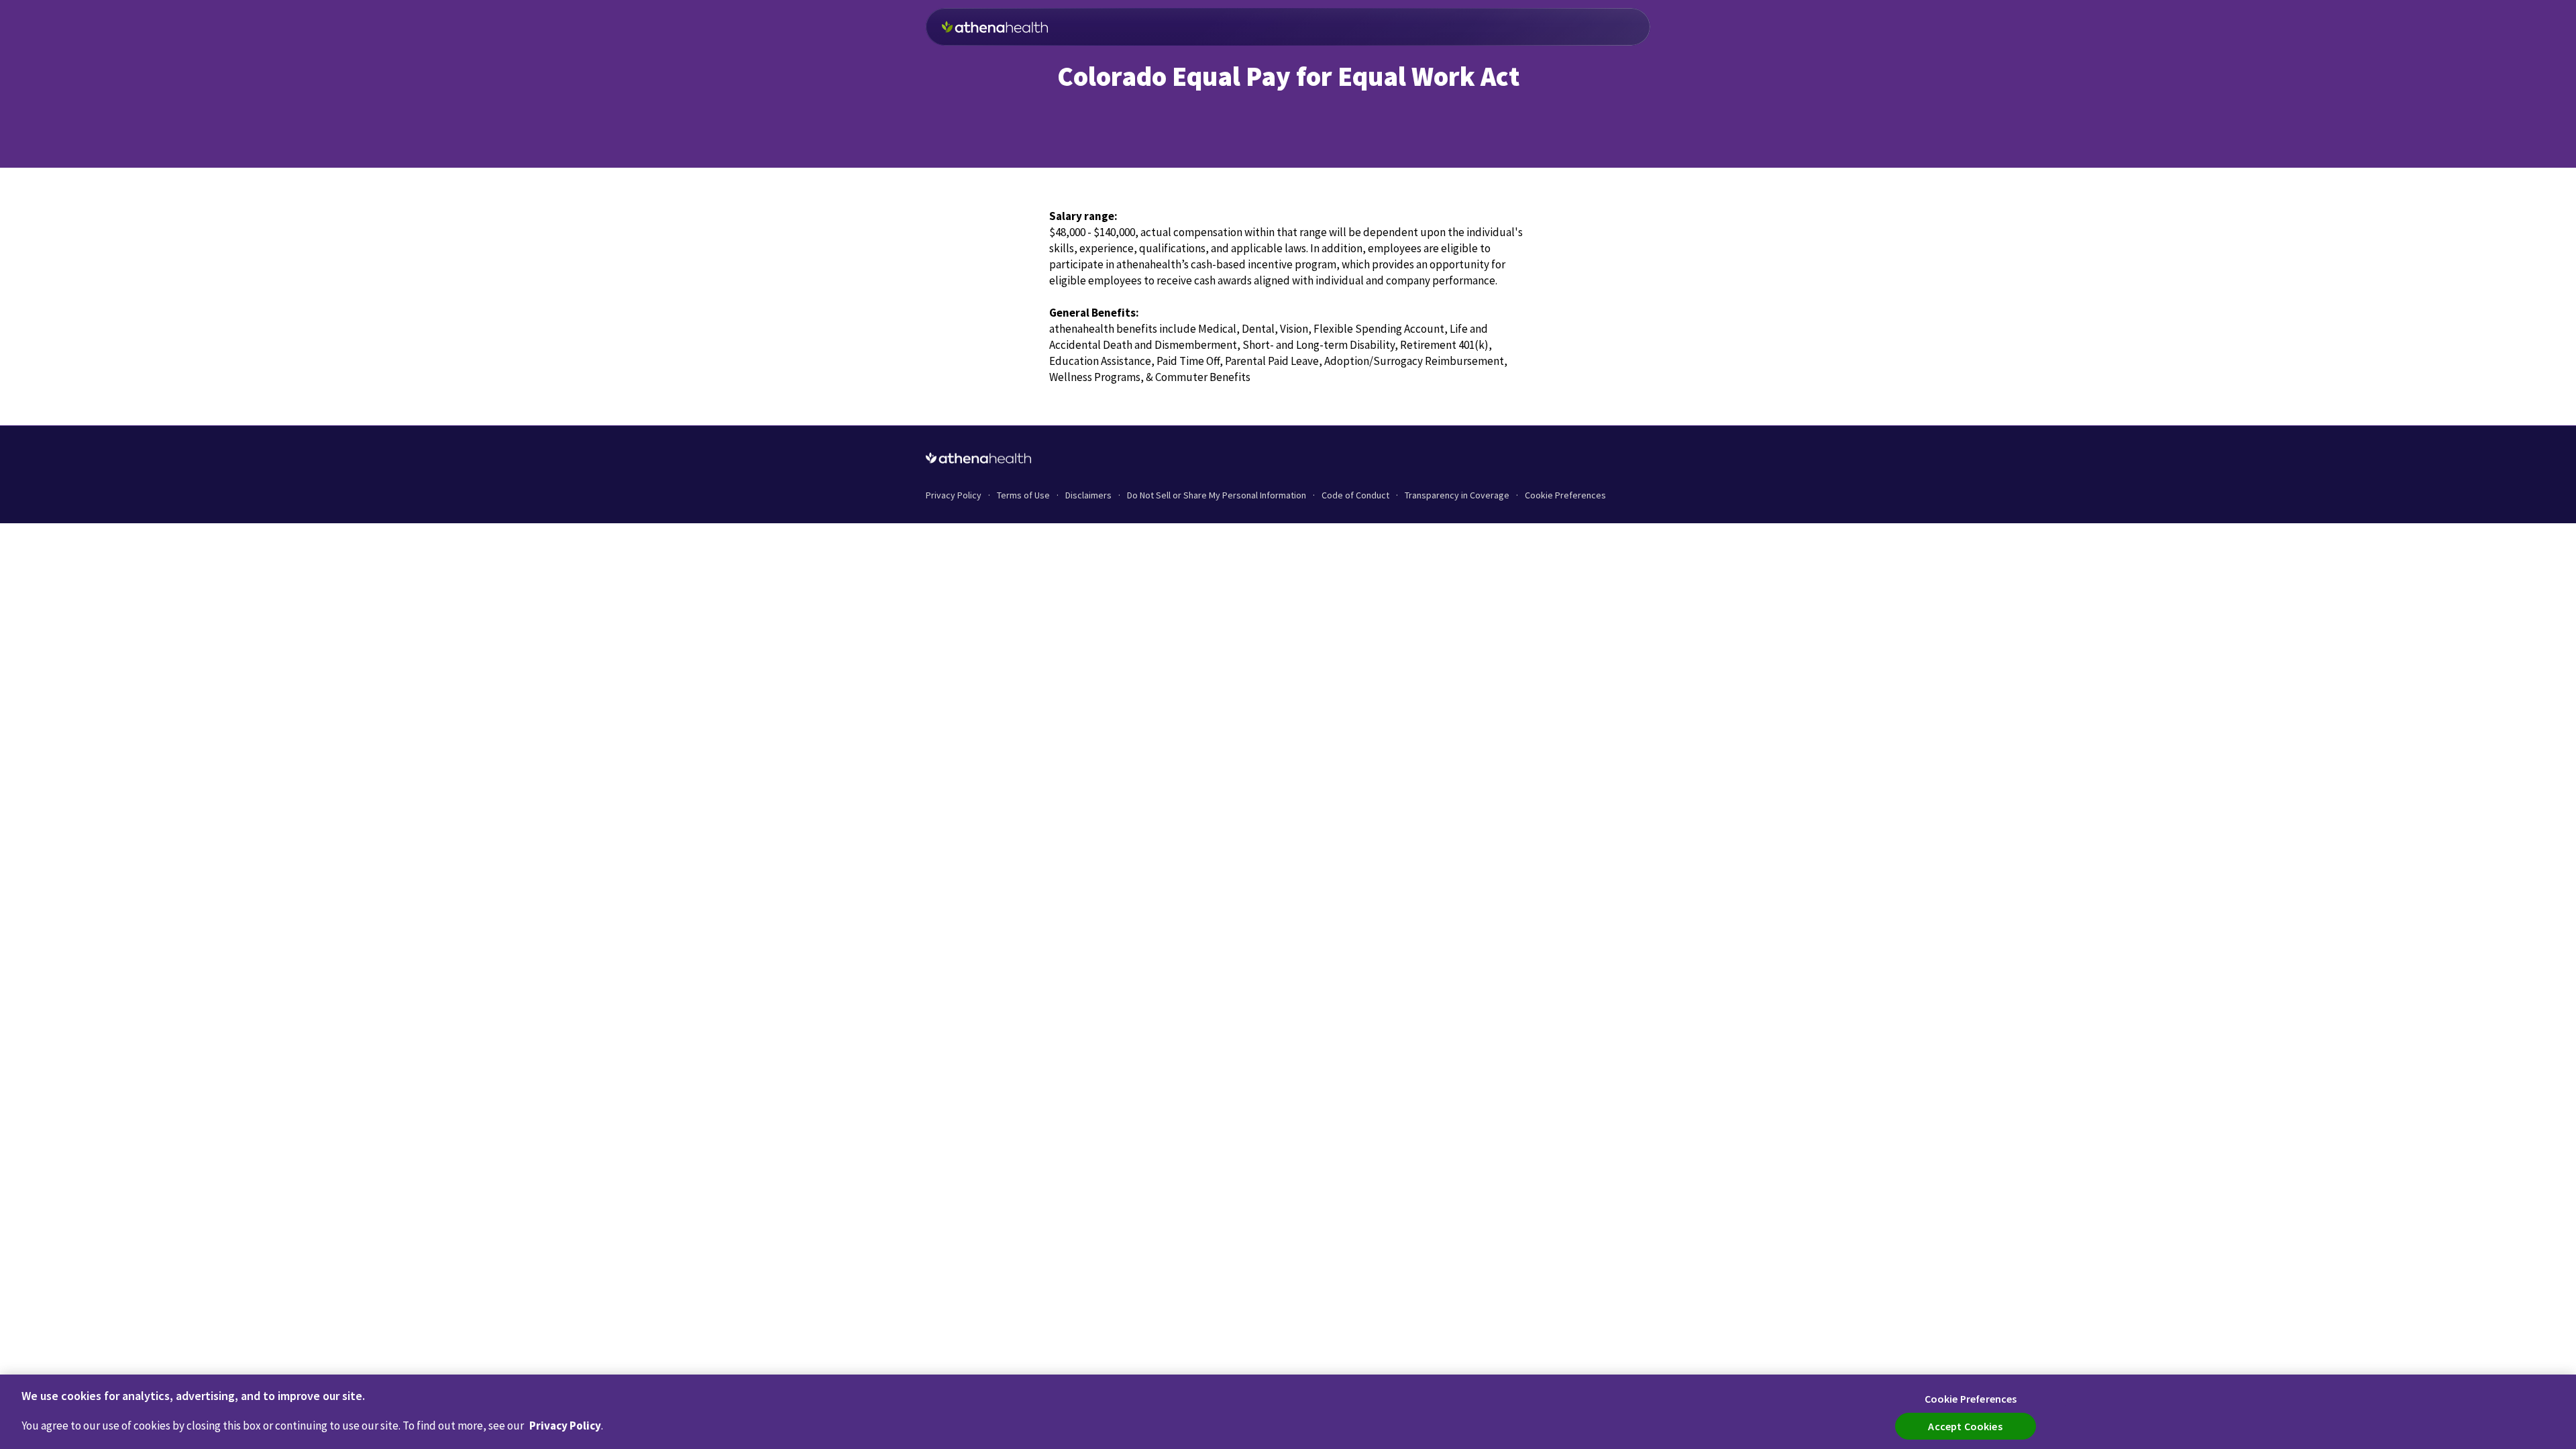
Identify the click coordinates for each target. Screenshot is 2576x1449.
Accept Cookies (1965, 1426)
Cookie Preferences (1565, 495)
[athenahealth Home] (995, 27)
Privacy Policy (565, 1426)
